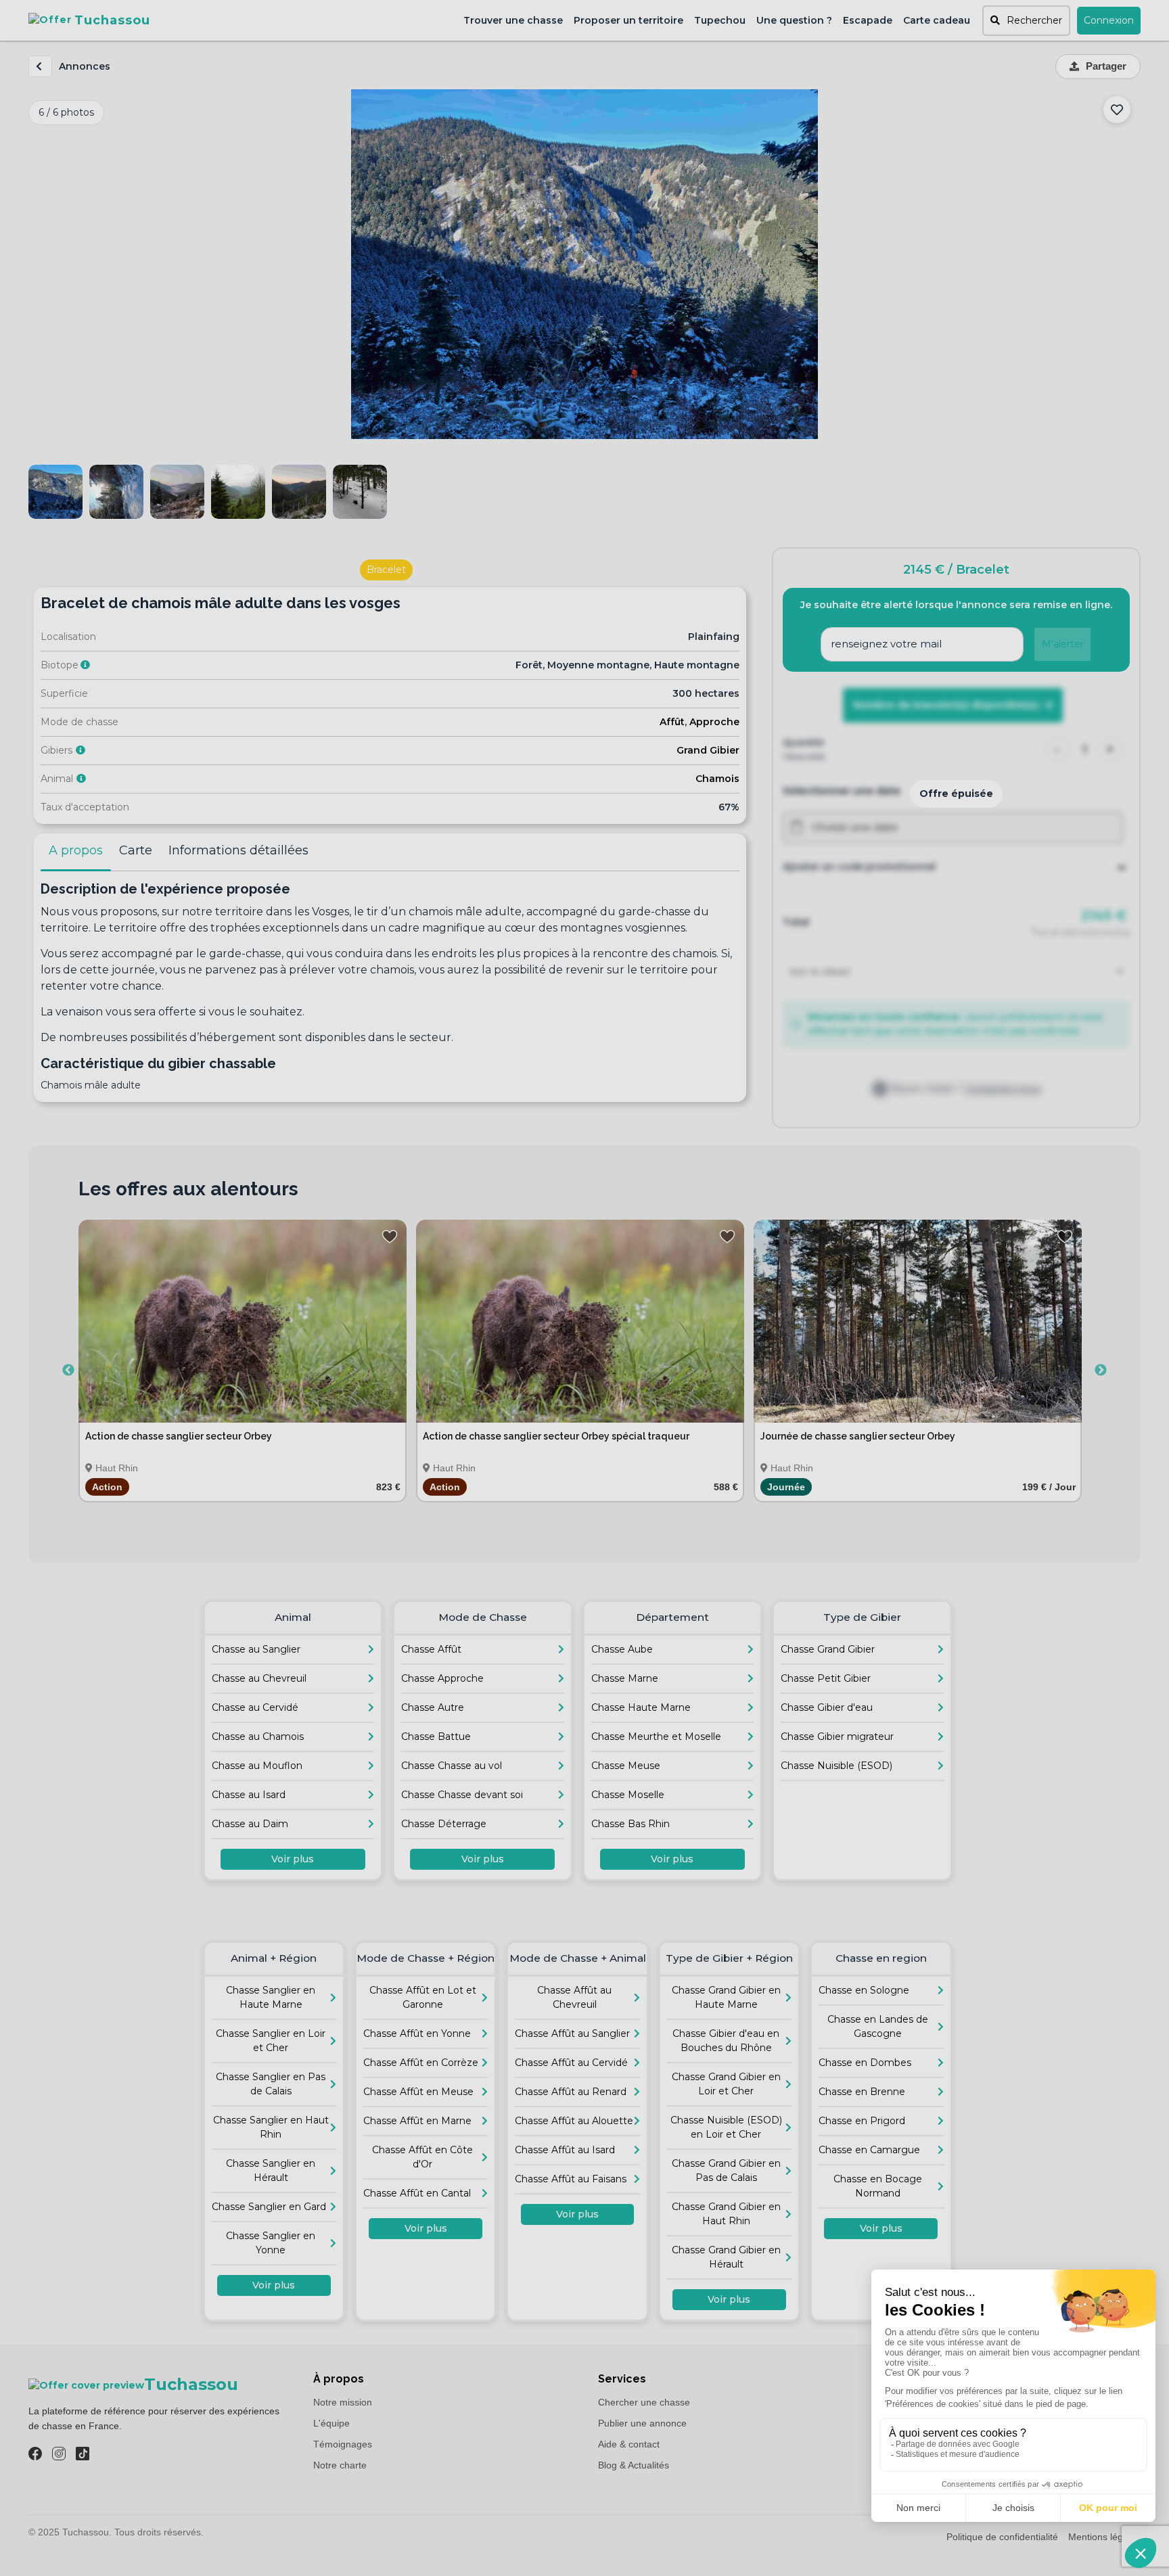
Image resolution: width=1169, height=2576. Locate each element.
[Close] (733, 1097)
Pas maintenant (584, 1406)
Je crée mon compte (585, 1374)
